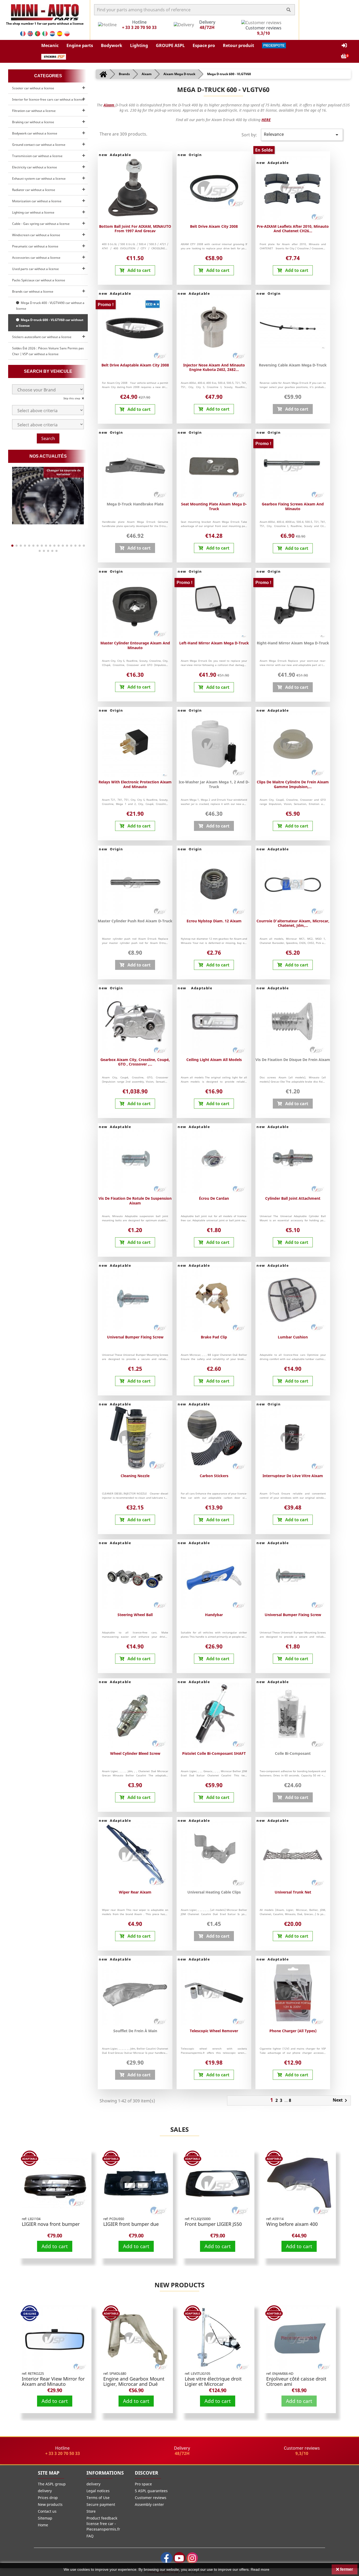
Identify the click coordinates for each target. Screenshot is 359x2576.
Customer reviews (151, 2498)
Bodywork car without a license (35, 133)
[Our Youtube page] (179, 2558)
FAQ (90, 2536)
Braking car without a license (33, 122)
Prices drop (48, 2498)
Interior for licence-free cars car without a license (48, 99)
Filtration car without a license (34, 111)
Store (91, 2511)
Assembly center (149, 2504)
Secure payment (101, 2504)
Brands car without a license (33, 291)
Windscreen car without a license (36, 235)
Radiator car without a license (34, 190)
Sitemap (45, 2518)
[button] (50, 45)
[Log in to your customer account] (344, 46)
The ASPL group (52, 2484)
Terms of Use (98, 2498)
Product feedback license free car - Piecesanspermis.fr (103, 2524)
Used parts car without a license (35, 269)
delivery (45, 2491)
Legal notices (98, 2491)
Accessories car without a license (36, 258)
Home (43, 2525)
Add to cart (55, 2246)
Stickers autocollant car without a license (42, 337)
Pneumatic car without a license (35, 246)
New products (179, 2285)
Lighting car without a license (33, 212)
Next (341, 2101)
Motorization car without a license (37, 201)
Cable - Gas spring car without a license (41, 224)
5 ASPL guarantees (151, 2491)
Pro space (143, 2484)
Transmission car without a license (37, 156)
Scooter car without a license (33, 88)
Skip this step (72, 398)
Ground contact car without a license (39, 145)
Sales (179, 2129)
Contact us (47, 2511)
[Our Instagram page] (192, 2558)
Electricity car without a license (35, 167)
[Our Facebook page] (166, 2558)
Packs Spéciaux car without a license (39, 280)
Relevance (302, 135)
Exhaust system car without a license (39, 179)
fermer (346, 2569)
